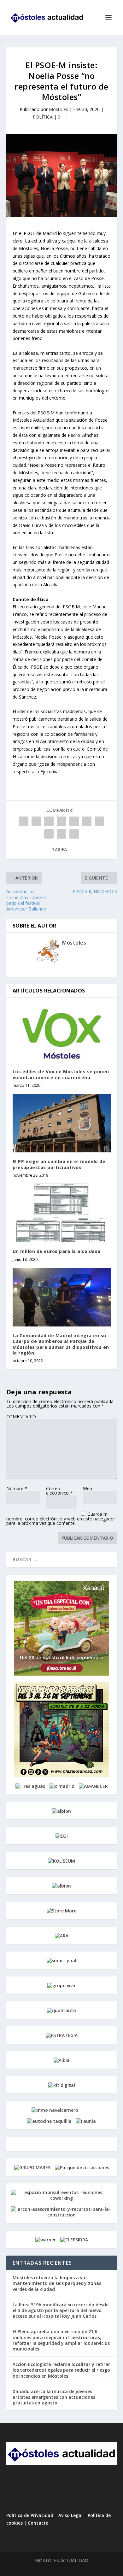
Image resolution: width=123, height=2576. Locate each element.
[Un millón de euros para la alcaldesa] (62, 1213)
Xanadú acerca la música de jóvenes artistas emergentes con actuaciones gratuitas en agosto (54, 2397)
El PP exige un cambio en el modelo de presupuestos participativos (59, 1164)
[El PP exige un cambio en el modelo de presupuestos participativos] (62, 1123)
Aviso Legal (70, 2515)
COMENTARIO (21, 1417)
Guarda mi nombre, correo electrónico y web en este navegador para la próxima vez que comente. (61, 1519)
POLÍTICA (43, 117)
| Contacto (36, 2523)
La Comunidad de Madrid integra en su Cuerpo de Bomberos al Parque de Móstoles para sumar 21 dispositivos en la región (61, 1344)
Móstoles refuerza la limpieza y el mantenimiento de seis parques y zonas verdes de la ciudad (57, 2283)
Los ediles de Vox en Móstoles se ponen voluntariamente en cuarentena (61, 1074)
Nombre (17, 1488)
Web (88, 1488)
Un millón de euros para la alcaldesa (57, 1251)
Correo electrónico (59, 1491)
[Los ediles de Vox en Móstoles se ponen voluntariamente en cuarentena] (62, 1033)
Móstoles (59, 109)
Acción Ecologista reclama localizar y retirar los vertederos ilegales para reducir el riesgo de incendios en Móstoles (61, 2370)
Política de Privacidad (30, 2515)
